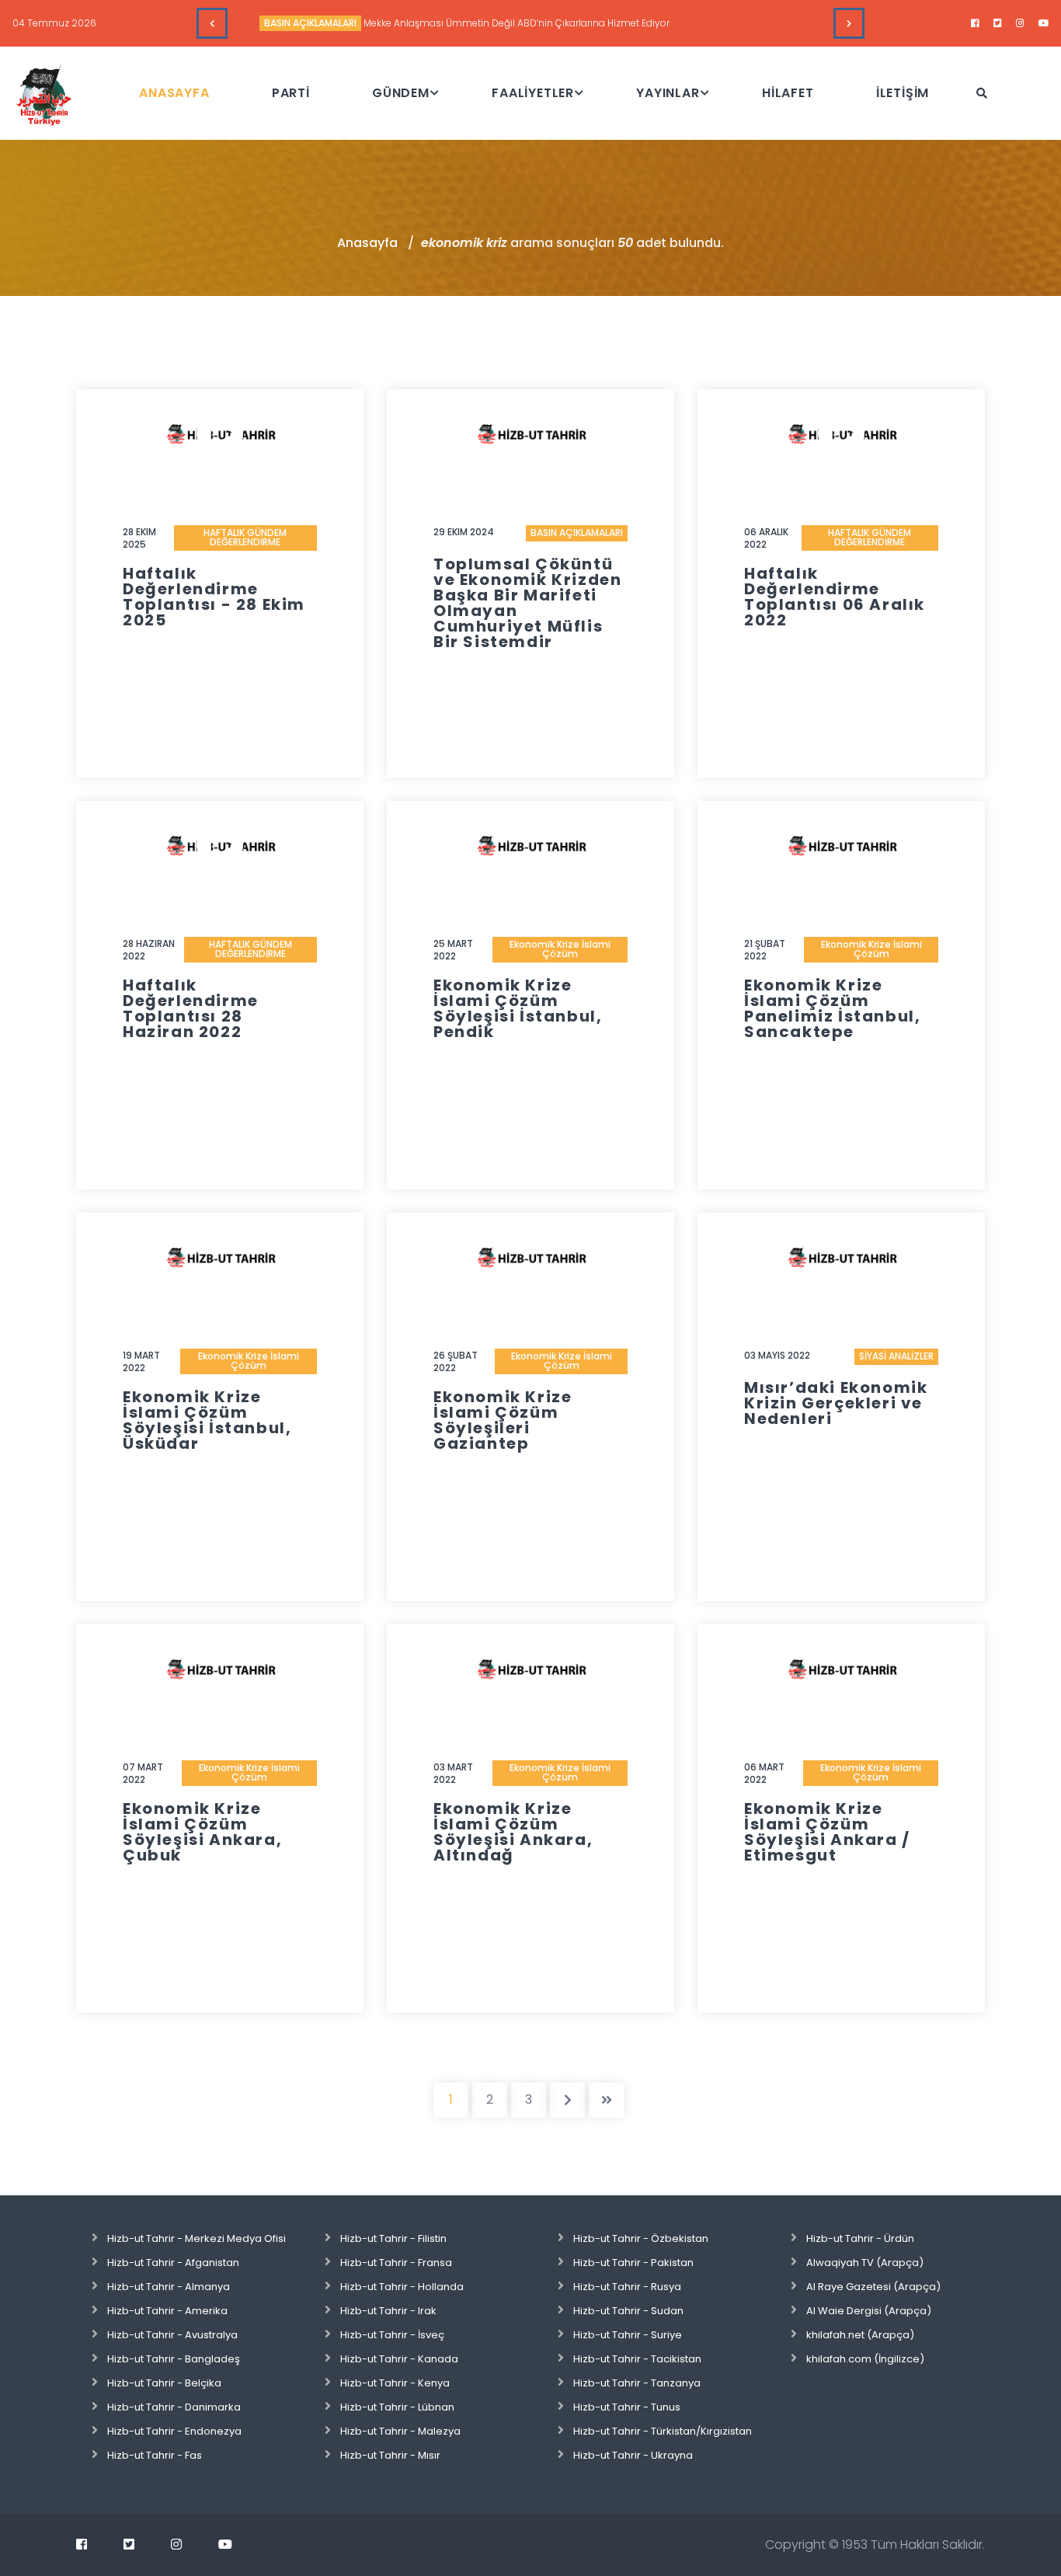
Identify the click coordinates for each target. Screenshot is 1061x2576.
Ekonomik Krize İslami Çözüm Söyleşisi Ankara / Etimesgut (827, 1832)
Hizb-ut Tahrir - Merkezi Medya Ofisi (197, 2238)
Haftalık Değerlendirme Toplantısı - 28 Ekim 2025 (214, 597)
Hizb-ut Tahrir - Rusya (627, 2287)
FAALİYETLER (533, 93)
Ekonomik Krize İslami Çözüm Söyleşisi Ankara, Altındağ (513, 1832)
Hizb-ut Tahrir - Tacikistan (637, 2359)
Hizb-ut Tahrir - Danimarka (174, 2407)
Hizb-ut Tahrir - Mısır (390, 2455)
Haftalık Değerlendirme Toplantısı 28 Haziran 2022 (191, 1008)
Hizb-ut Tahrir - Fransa (396, 2263)
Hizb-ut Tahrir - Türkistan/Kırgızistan (663, 2431)
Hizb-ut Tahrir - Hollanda (402, 2287)
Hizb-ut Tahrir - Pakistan (633, 2263)
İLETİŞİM (903, 93)
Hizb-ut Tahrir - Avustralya (172, 2335)
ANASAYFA (174, 93)
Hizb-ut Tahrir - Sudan (628, 2311)
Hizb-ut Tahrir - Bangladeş (174, 2359)
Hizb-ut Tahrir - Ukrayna (633, 2455)
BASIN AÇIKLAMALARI (310, 23)
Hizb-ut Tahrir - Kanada (399, 2359)
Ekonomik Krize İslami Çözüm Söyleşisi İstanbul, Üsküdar (207, 1420)
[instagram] (1020, 23)
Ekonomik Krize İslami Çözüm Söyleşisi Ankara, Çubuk (202, 1832)
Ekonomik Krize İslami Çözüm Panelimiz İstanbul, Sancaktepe (832, 1008)
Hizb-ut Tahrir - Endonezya (174, 2431)
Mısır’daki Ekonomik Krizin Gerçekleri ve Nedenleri (836, 1403)
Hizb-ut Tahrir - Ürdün (860, 2238)
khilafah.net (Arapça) (860, 2335)
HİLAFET (788, 93)
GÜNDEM (401, 93)
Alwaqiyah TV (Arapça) (865, 2263)
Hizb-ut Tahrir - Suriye (628, 2335)
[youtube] (1044, 23)
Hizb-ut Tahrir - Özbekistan (641, 2238)
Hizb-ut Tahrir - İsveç (392, 2335)
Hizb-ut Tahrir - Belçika (164, 2383)
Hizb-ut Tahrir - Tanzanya (637, 2383)
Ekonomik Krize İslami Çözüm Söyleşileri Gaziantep (503, 1420)
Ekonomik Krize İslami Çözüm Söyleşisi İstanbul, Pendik (518, 1008)
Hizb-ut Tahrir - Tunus (627, 2407)
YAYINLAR (668, 93)
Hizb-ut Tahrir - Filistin (393, 2238)
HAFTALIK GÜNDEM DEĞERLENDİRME (245, 537)
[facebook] (975, 23)
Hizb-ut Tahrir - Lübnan (397, 2407)
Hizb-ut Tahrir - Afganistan (173, 2263)
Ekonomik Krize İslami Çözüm (560, 949)
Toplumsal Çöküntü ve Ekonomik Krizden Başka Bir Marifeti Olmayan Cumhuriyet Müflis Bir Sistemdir (527, 603)
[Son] (606, 2100)
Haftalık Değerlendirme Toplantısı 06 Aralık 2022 (835, 597)
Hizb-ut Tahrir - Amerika (167, 2311)
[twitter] (998, 23)
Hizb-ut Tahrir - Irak (388, 2311)
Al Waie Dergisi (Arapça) (869, 2311)
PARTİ (291, 93)
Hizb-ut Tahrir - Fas (155, 2455)
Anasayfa (367, 243)
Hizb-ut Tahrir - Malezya (400, 2431)
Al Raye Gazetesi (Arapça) (873, 2287)
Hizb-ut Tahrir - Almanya (169, 2287)
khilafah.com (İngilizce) (865, 2359)
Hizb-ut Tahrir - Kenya (395, 2383)
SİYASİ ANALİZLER (896, 1356)
